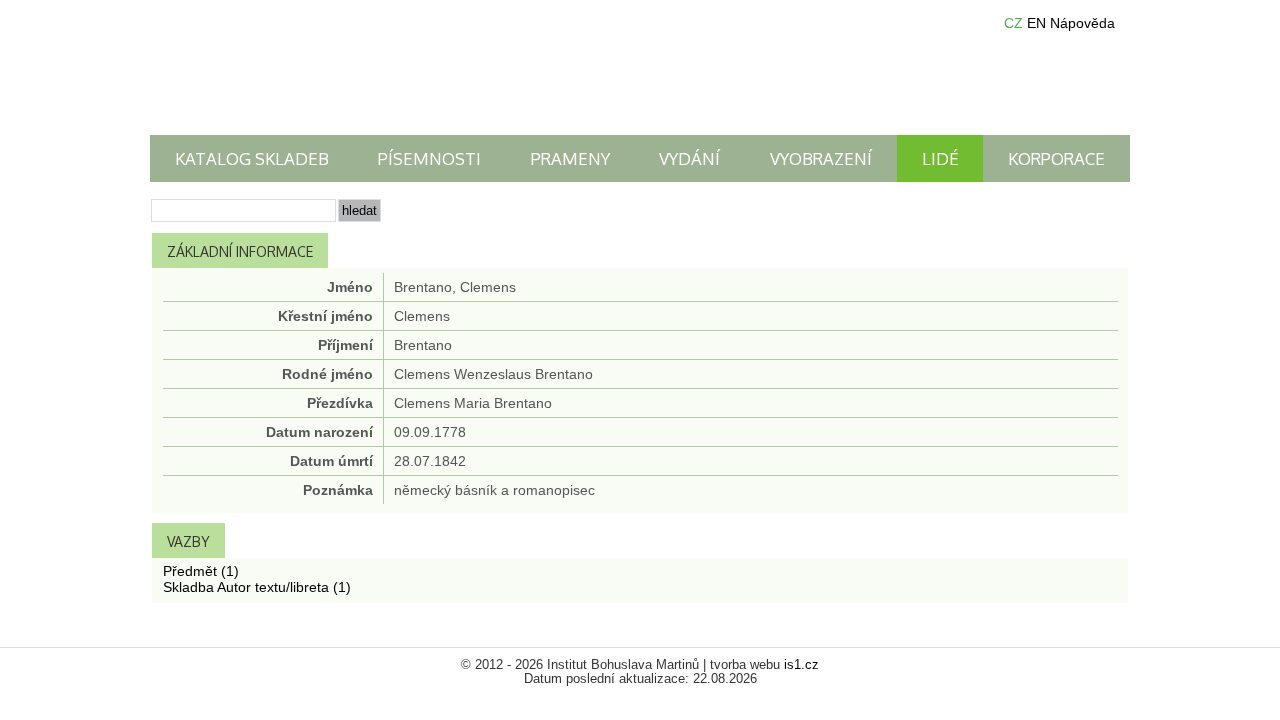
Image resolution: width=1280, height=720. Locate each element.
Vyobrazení (821, 158)
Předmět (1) (201, 571)
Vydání (689, 158)
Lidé (940, 158)
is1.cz (801, 665)
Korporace (1056, 158)
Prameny (570, 158)
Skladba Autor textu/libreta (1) (257, 587)
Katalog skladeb (252, 158)
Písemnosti (429, 158)
